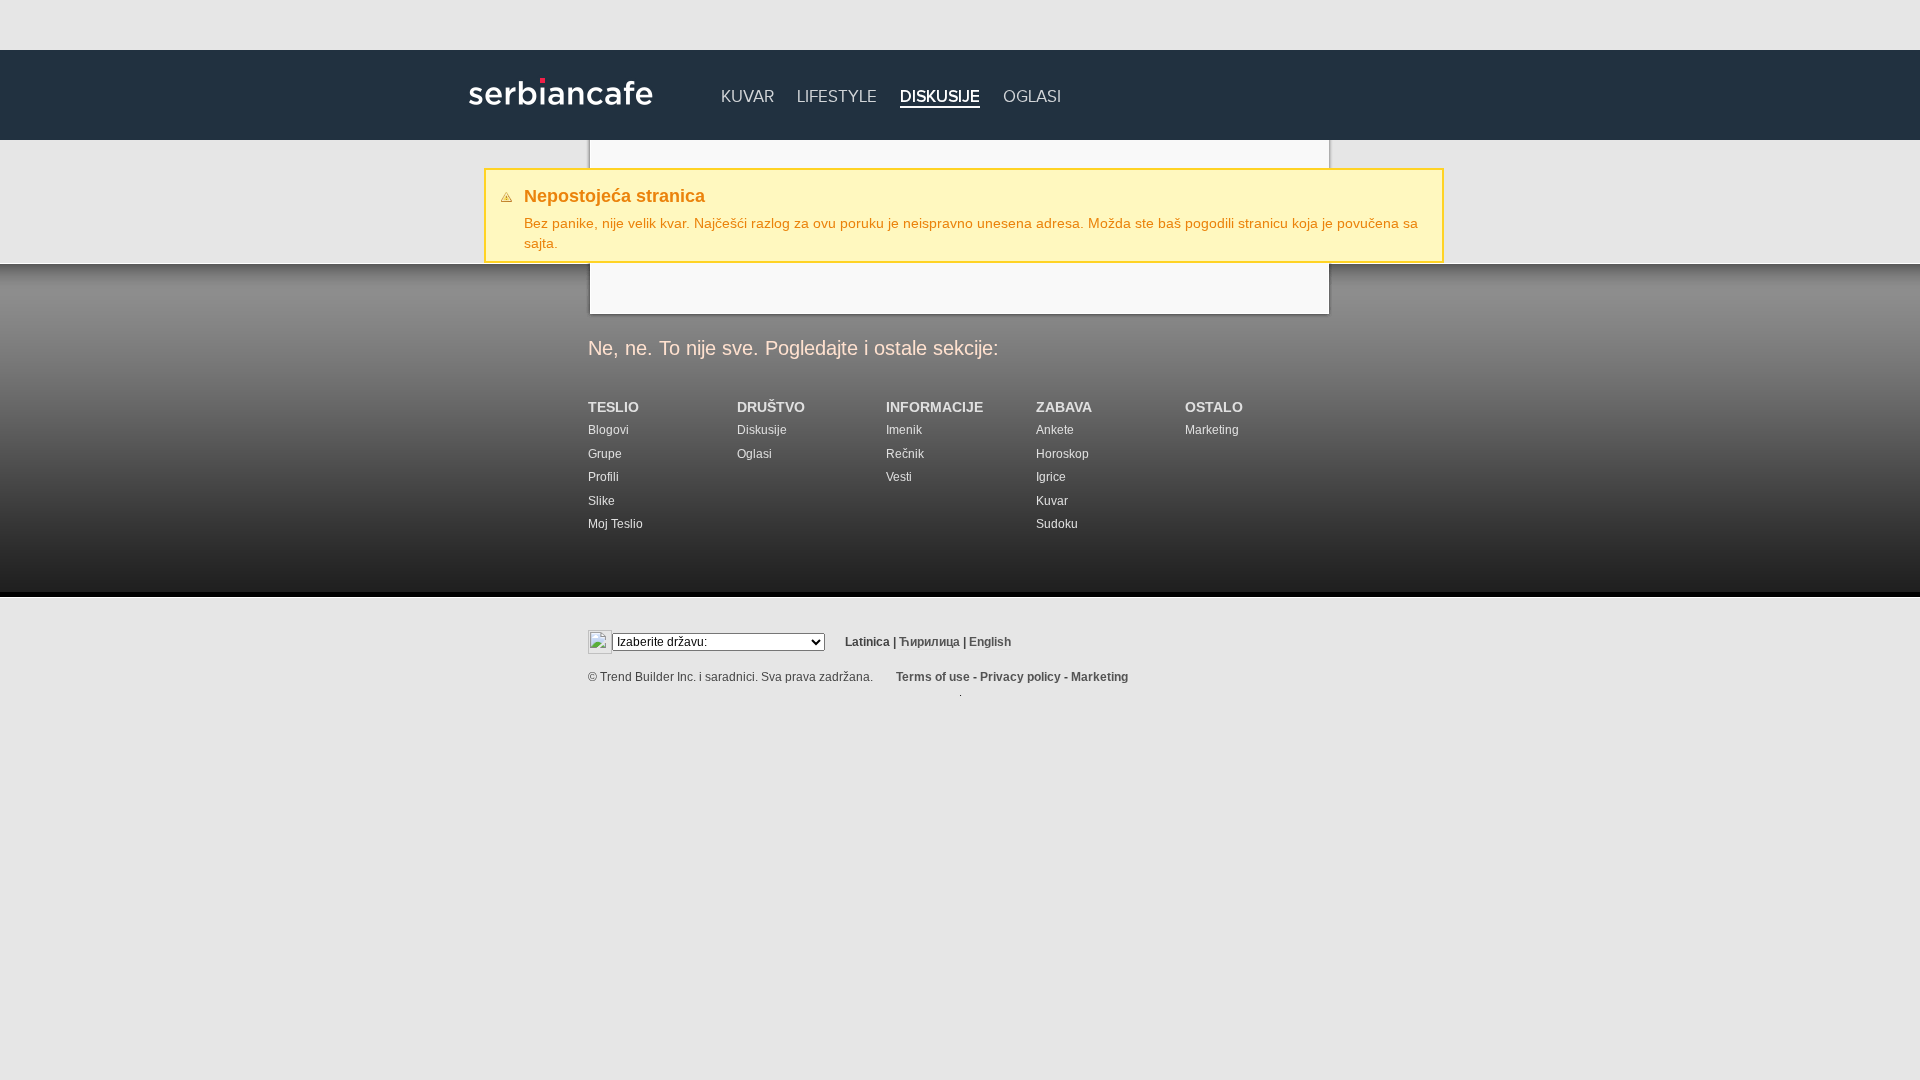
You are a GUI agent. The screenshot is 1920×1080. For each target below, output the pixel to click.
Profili (603, 477)
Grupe (605, 454)
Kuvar (747, 93)
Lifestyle (837, 93)
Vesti (899, 477)
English (990, 642)
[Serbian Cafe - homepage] (561, 112)
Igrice (1051, 477)
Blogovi (608, 430)
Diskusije (940, 97)
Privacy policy (1020, 677)
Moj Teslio (615, 524)
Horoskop (1062, 454)
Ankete (1055, 430)
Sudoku (1057, 524)
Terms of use (933, 677)
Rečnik (905, 454)
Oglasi (1032, 93)
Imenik (904, 430)
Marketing (1212, 430)
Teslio (613, 407)
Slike (601, 501)
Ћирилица (929, 642)
